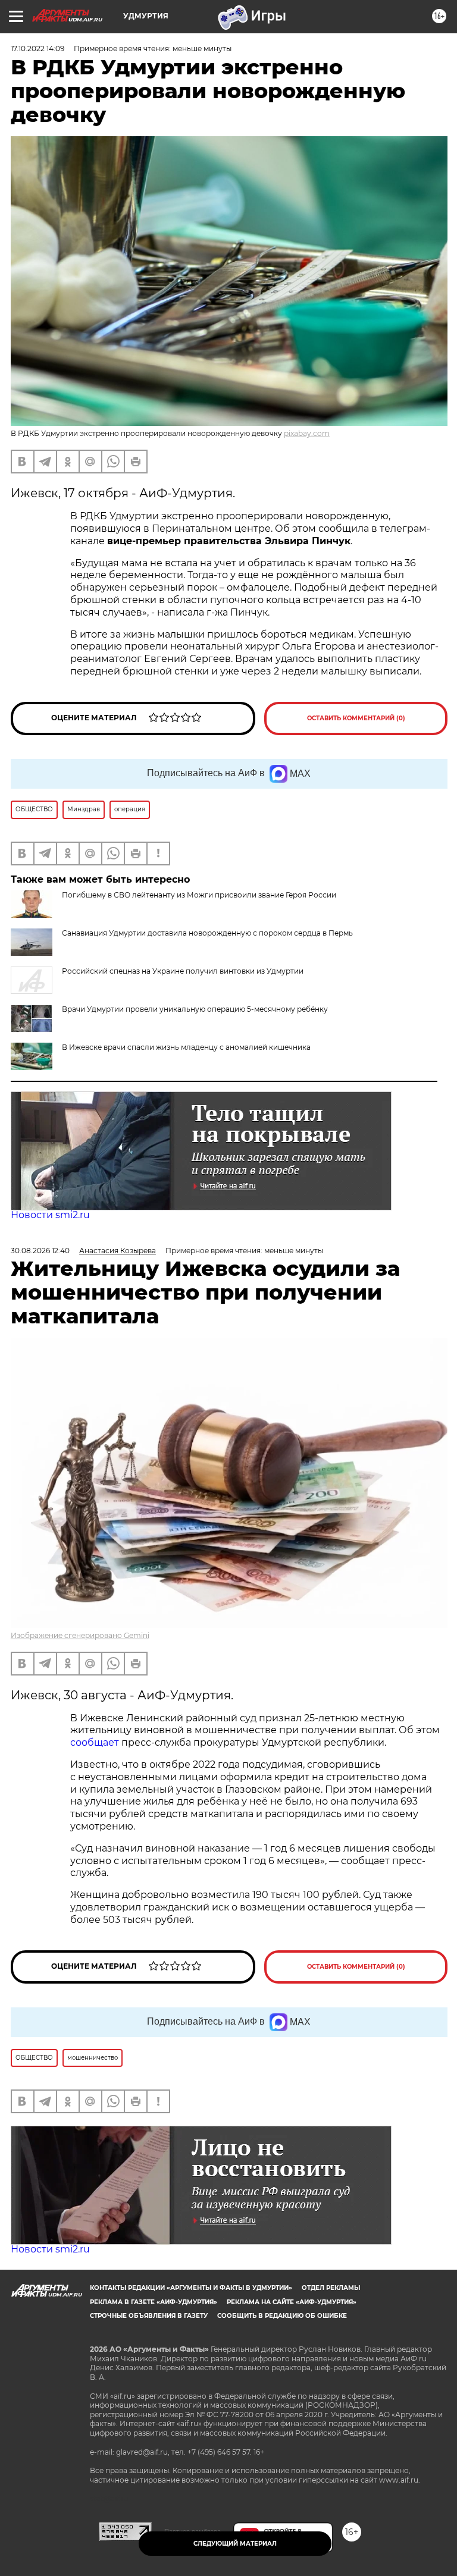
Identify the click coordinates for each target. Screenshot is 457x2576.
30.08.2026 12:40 (40, 1251)
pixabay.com (307, 433)
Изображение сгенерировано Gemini (80, 1635)
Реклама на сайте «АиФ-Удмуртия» (292, 2302)
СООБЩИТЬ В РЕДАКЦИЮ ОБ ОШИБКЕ (282, 2316)
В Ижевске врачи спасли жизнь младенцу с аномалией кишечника (186, 1047)
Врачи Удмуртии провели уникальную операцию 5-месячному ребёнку (195, 1009)
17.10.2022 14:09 (37, 48)
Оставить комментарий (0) (356, 718)
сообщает (96, 1742)
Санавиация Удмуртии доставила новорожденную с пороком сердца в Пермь (207, 933)
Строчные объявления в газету (149, 2316)
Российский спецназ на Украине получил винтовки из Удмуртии (183, 971)
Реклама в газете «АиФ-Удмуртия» (154, 2302)
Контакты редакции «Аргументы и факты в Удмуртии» (191, 2288)
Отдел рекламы (331, 2288)
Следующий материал (235, 2544)
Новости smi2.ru (50, 1215)
